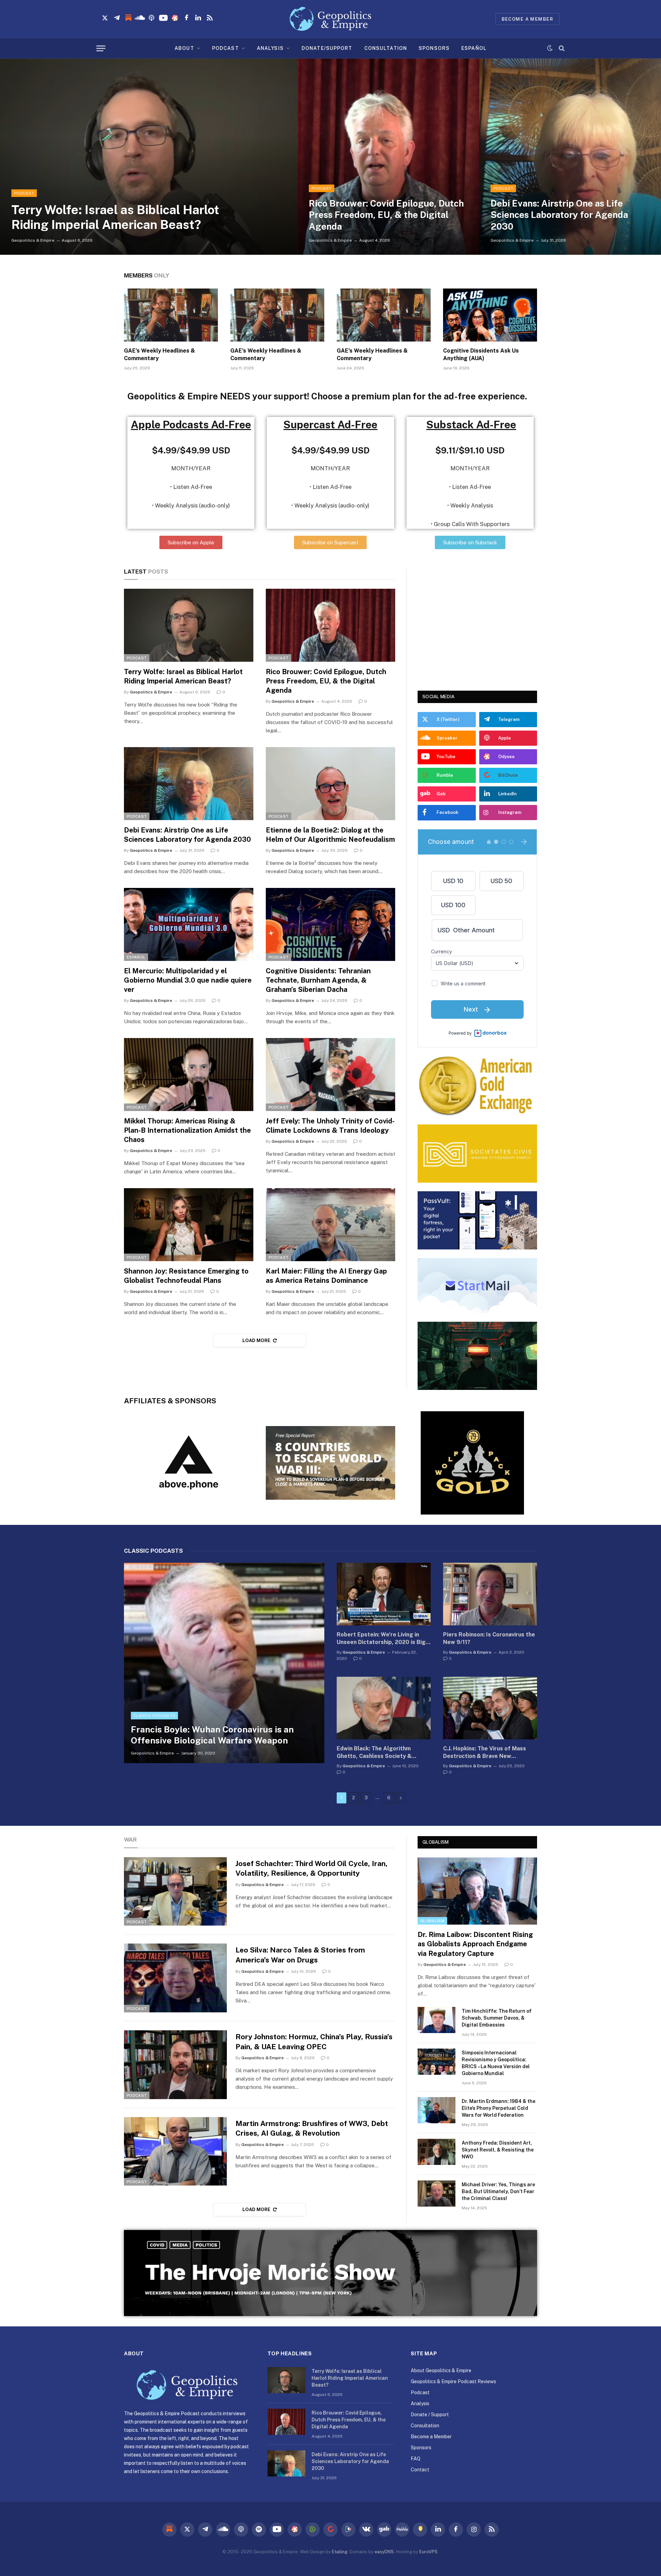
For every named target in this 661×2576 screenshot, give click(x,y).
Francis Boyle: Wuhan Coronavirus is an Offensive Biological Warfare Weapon (212, 1735)
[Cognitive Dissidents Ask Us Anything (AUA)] (490, 315)
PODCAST (225, 48)
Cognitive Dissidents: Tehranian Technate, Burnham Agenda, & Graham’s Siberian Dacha (318, 980)
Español (136, 957)
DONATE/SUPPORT (327, 48)
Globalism (436, 1842)
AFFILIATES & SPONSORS (170, 1401)
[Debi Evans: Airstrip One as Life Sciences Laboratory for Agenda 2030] (570, 157)
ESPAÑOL (474, 48)
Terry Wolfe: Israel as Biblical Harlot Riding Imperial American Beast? (115, 217)
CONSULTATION (386, 48)
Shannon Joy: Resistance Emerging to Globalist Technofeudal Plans (186, 1276)
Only (147, 275)
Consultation (425, 2426)
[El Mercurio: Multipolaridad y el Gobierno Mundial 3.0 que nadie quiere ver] (189, 924)
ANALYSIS (270, 48)
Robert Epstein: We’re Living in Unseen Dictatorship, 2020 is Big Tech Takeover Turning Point (381, 1639)
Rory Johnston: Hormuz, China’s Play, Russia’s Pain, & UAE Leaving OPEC (314, 2042)
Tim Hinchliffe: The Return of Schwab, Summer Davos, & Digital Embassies (497, 2018)
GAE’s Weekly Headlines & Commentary (159, 354)
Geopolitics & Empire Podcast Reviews (453, 2381)
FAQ (416, 2459)
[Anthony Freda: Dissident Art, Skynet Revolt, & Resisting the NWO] (437, 2152)
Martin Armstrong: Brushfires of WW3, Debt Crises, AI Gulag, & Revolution (312, 2128)
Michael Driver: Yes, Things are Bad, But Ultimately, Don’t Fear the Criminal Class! (498, 2191)
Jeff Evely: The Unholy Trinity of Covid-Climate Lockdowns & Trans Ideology (330, 1126)
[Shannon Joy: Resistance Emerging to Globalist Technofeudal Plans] (189, 1225)
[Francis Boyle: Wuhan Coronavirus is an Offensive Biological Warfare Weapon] (224, 1663)
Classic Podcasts (154, 1716)
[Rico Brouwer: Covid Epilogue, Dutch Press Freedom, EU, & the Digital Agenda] (388, 157)
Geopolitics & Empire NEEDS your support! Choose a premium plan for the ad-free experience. (327, 396)
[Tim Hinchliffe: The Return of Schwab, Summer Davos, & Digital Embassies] (437, 2020)
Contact (420, 2470)
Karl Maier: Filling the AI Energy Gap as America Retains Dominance (326, 1276)
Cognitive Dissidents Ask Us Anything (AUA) (481, 354)
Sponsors (421, 2448)
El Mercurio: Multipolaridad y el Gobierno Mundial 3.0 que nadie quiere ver (188, 980)
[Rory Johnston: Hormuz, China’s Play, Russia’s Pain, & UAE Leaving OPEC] (175, 2065)
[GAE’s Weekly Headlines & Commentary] (171, 315)
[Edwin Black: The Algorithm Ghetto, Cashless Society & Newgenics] (384, 1708)
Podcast (24, 193)
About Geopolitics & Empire (441, 2370)
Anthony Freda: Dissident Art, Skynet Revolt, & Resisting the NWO (498, 2150)
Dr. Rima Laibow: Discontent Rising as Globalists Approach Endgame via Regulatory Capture (475, 1944)
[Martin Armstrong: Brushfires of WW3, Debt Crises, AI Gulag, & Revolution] (175, 2151)
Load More (256, 1341)
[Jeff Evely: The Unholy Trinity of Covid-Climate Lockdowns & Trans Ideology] (330, 1075)
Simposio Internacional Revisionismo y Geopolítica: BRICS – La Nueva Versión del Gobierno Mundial (496, 2063)
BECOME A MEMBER (527, 19)
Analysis (420, 2404)
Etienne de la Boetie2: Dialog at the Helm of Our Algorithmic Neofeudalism (330, 835)
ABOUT (184, 48)
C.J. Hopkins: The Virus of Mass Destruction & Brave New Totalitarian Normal (485, 1753)
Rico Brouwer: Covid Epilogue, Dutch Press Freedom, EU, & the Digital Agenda (386, 215)
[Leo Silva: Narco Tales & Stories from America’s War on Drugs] (175, 1978)
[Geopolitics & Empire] (330, 19)
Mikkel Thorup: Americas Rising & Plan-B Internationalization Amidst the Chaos (187, 1130)
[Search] (561, 48)
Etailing (340, 2552)
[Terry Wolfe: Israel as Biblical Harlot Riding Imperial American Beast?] (149, 157)
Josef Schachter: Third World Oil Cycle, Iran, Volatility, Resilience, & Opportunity (312, 1868)
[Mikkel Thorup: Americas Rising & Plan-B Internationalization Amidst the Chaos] (189, 1075)
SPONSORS (434, 48)
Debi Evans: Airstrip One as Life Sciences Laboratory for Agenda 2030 (559, 215)
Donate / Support (430, 2415)
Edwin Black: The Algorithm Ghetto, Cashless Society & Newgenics (374, 1753)
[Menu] (101, 48)
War (130, 1840)
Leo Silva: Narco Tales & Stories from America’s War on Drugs (300, 1955)
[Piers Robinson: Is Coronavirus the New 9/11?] (490, 1594)
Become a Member (431, 2437)
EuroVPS (428, 2552)
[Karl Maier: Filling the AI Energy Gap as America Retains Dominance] (330, 1225)
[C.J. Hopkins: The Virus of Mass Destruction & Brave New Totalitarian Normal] (490, 1708)
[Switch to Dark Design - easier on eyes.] (550, 48)
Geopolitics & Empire (33, 240)
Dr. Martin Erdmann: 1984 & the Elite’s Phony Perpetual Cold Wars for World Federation (499, 2108)
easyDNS (384, 2552)
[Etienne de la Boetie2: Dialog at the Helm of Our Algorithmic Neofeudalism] (330, 784)
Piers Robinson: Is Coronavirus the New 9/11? (489, 1638)
